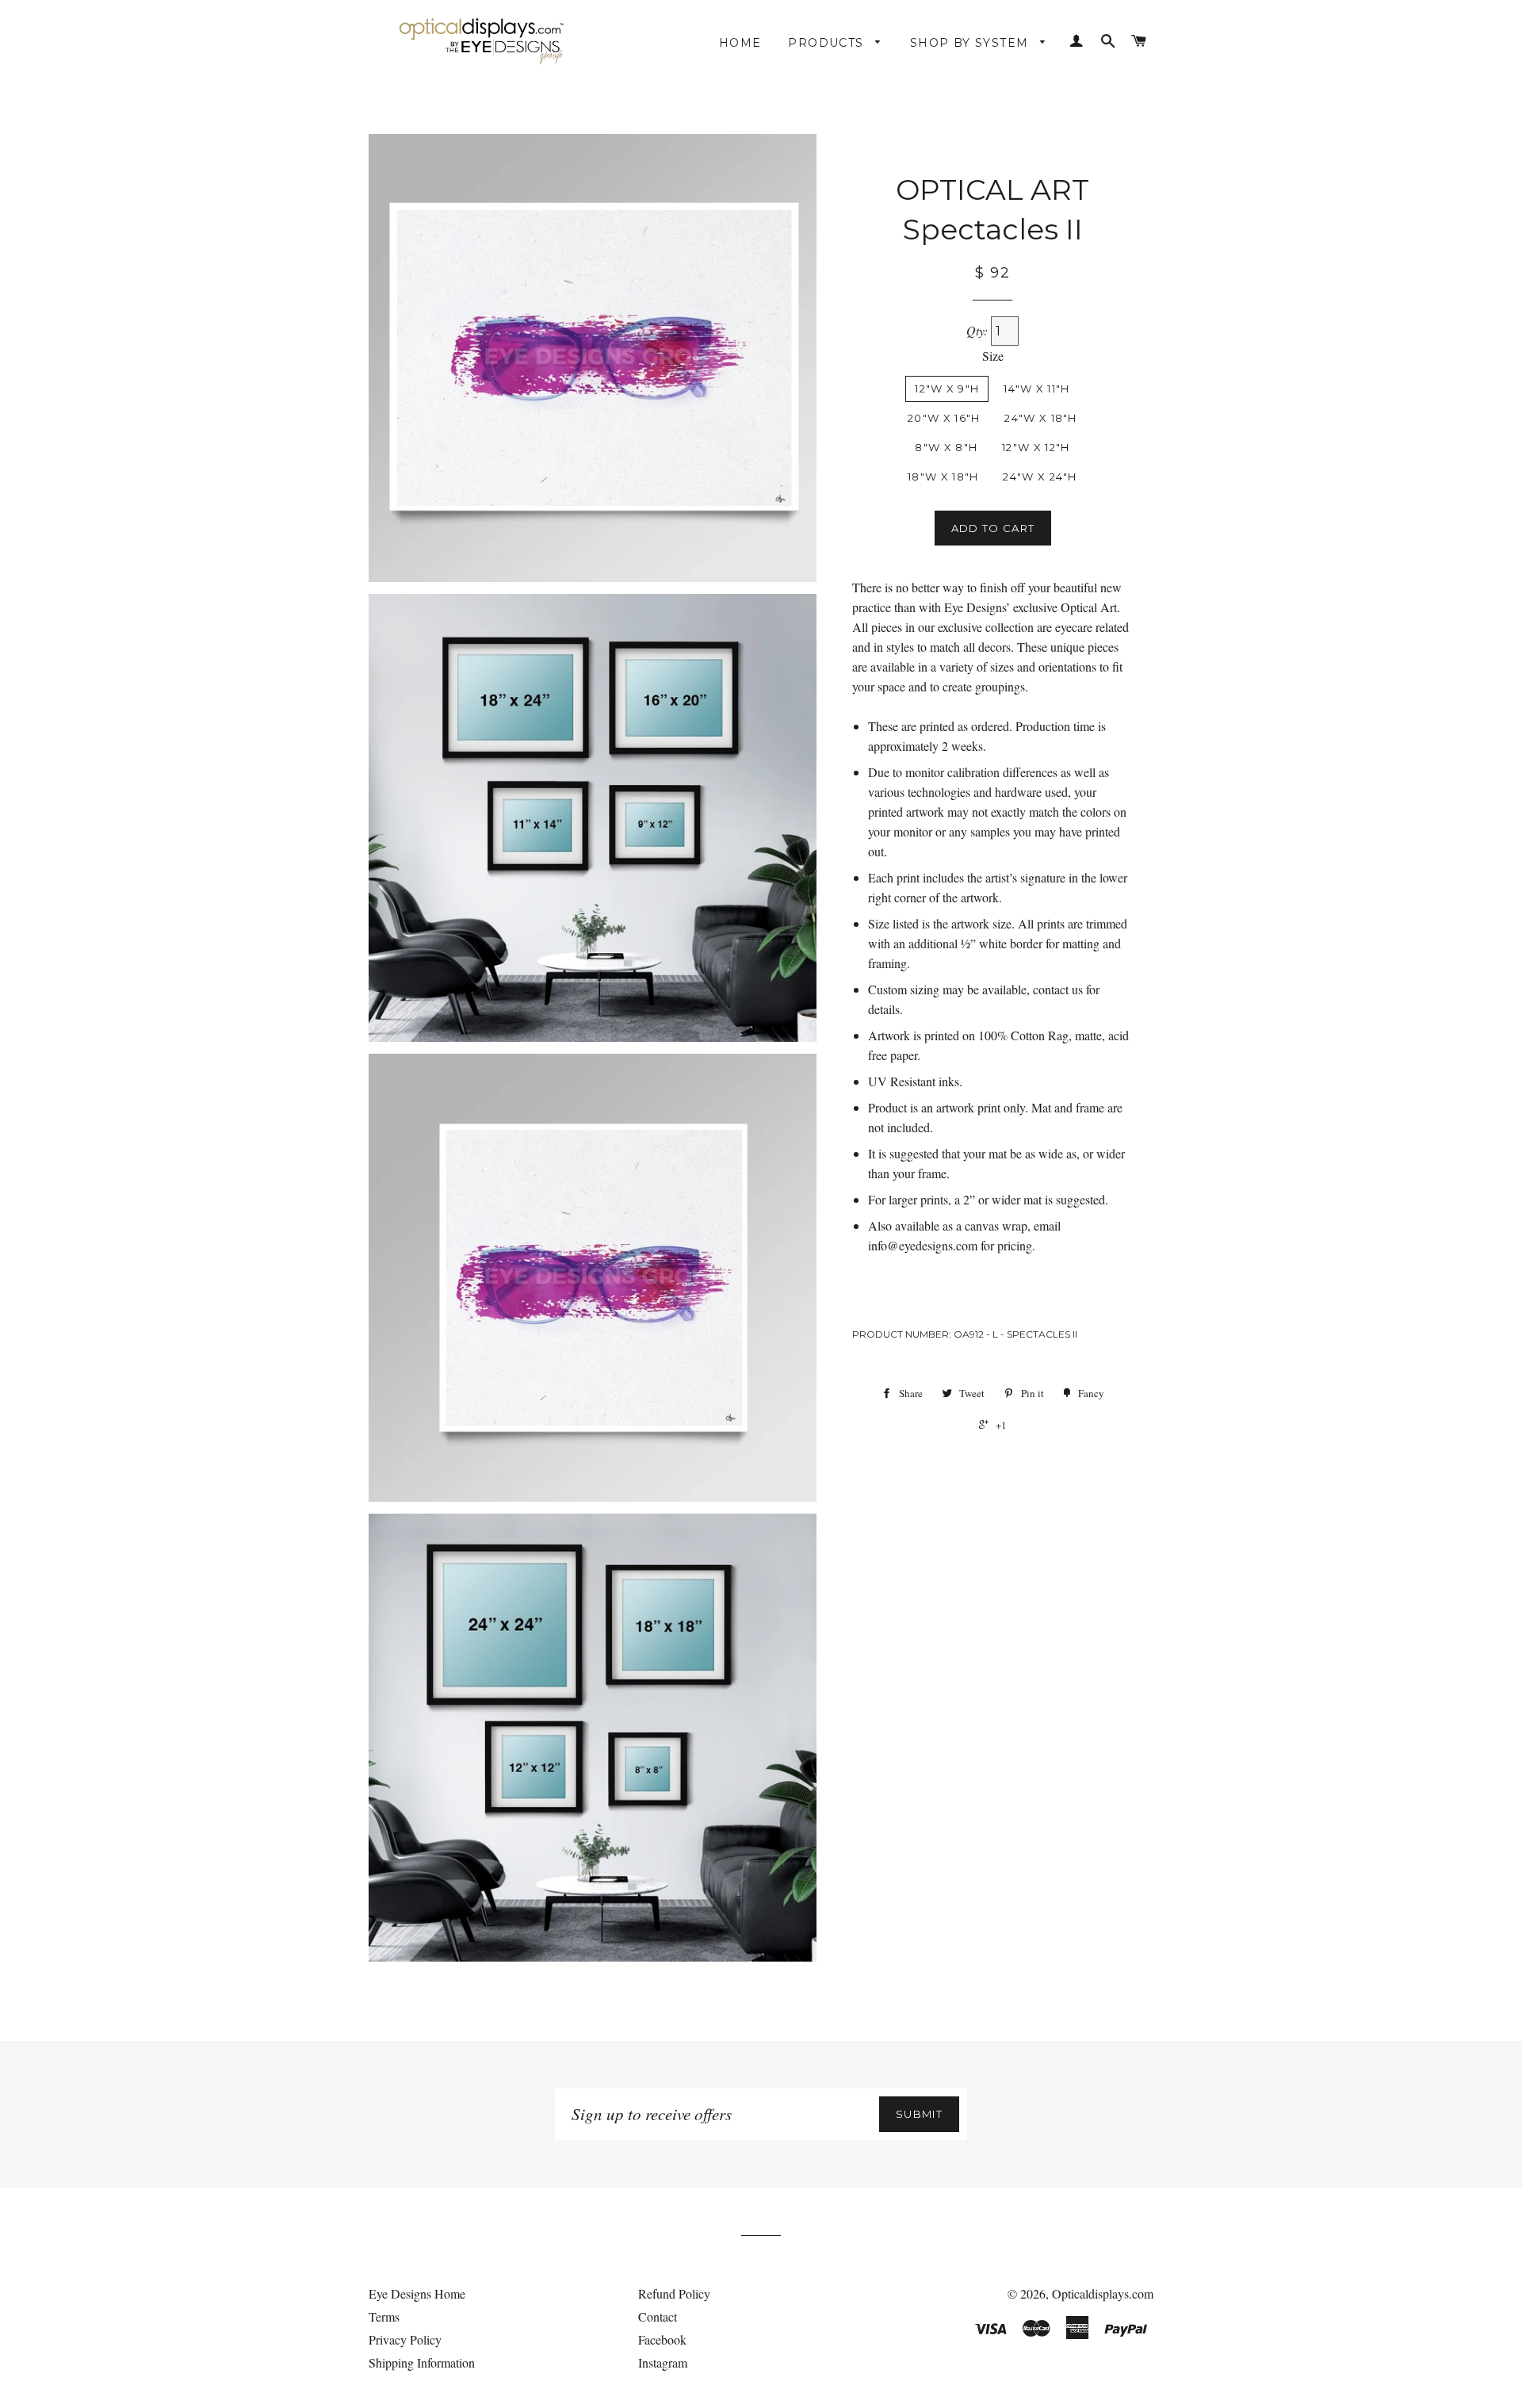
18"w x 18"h (943, 477)
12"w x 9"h (947, 389)
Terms (384, 2316)
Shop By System (971, 43)
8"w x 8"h (946, 447)
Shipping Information (422, 2362)
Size (993, 356)
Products (828, 43)
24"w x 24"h (1040, 477)
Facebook (662, 2339)
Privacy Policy (405, 2339)
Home (740, 43)
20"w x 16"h (944, 418)
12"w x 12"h (1036, 447)
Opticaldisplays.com (1103, 2293)
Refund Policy (674, 2293)
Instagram (663, 2362)
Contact (658, 2316)
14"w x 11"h (1036, 389)
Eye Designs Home (417, 2293)
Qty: (979, 330)
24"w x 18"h (1040, 418)
